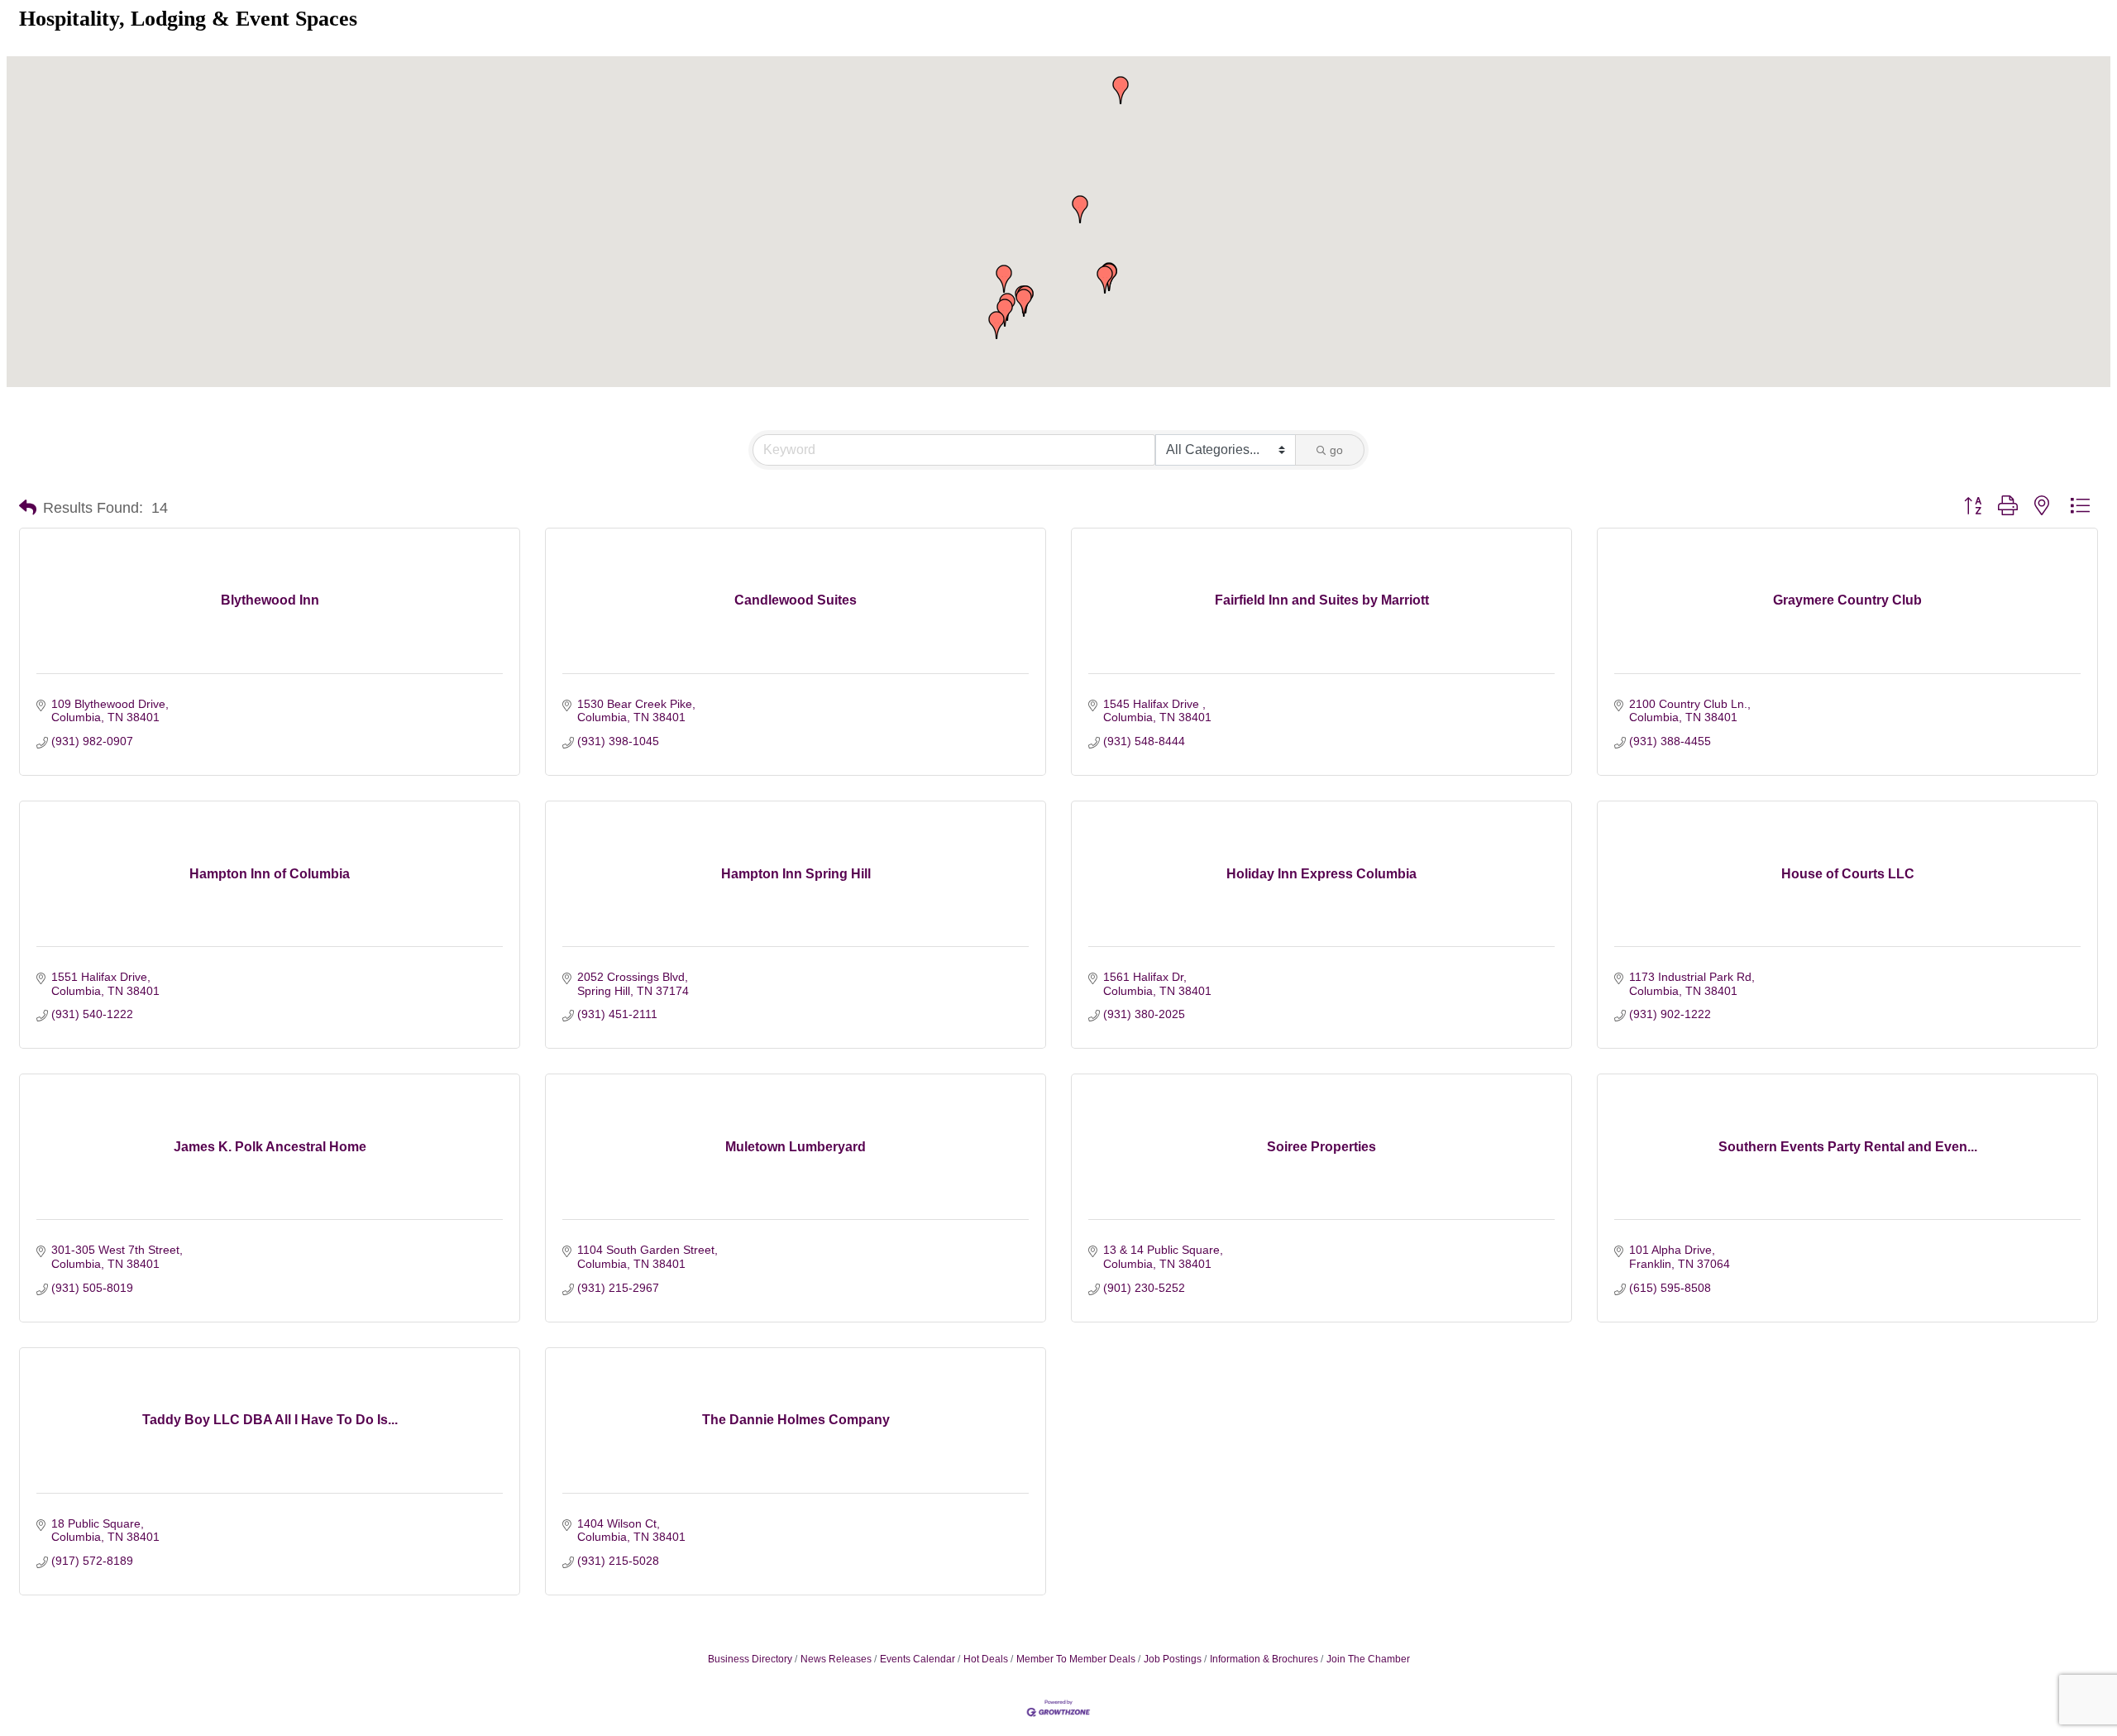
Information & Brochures (1264, 1659)
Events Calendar (918, 1659)
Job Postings (1173, 1659)
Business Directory (750, 1659)
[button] (1005, 313)
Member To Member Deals (1076, 1659)
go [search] (1336, 450)
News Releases (836, 1659)
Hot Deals (986, 1659)
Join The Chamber (1368, 1659)
